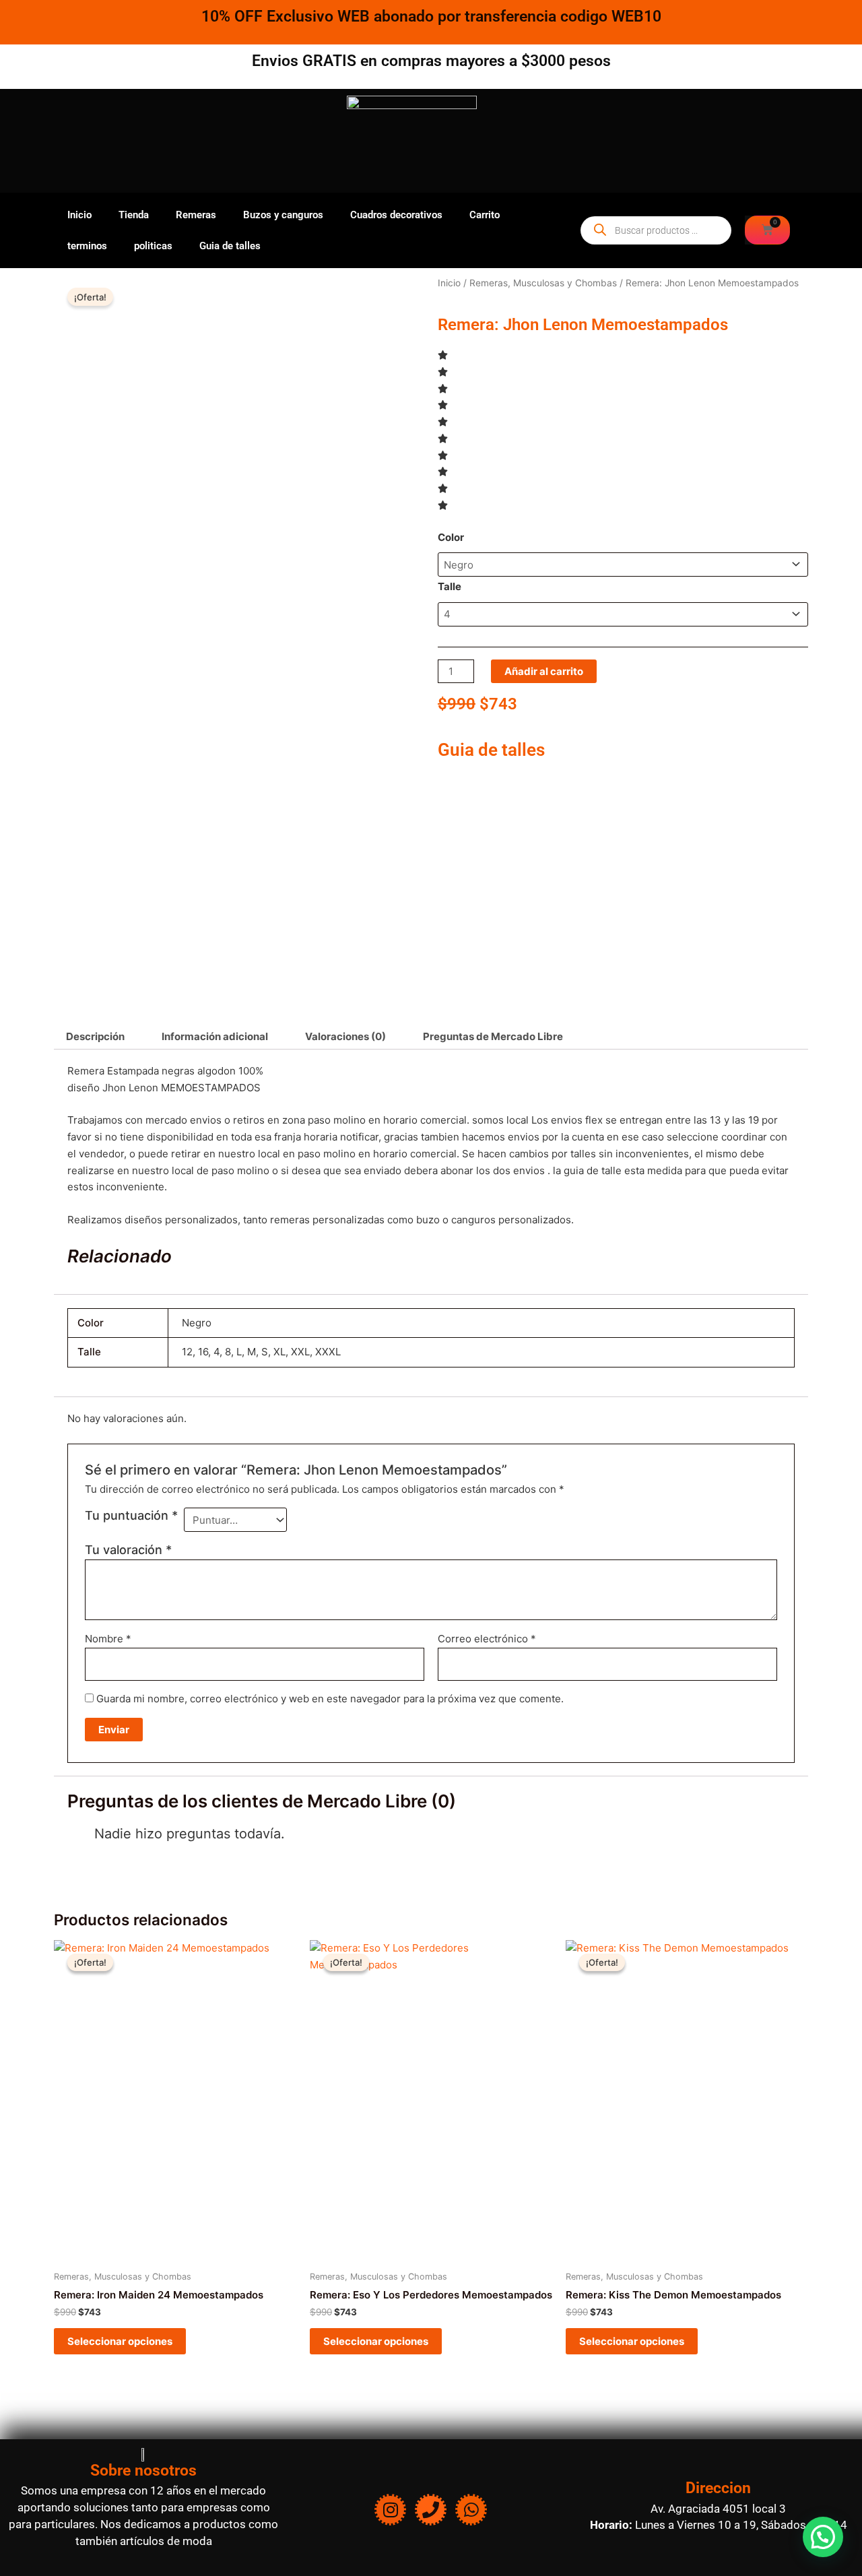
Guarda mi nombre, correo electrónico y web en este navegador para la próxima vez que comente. (330, 1699)
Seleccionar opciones (120, 2341)
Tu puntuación (131, 1515)
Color (451, 537)
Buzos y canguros (283, 215)
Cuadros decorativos (396, 215)
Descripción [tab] (95, 1036)
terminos (87, 246)
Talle (450, 586)
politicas (153, 246)
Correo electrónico (487, 1639)
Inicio (79, 215)
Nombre (108, 1639)
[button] (823, 2537)
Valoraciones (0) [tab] (345, 1036)
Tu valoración (128, 1550)
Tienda (134, 215)
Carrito (485, 215)
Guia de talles (230, 246)
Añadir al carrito (544, 671)
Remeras (196, 215)
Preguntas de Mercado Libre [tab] (493, 1036)
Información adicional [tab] (215, 1036)
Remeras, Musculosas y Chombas (543, 283)
